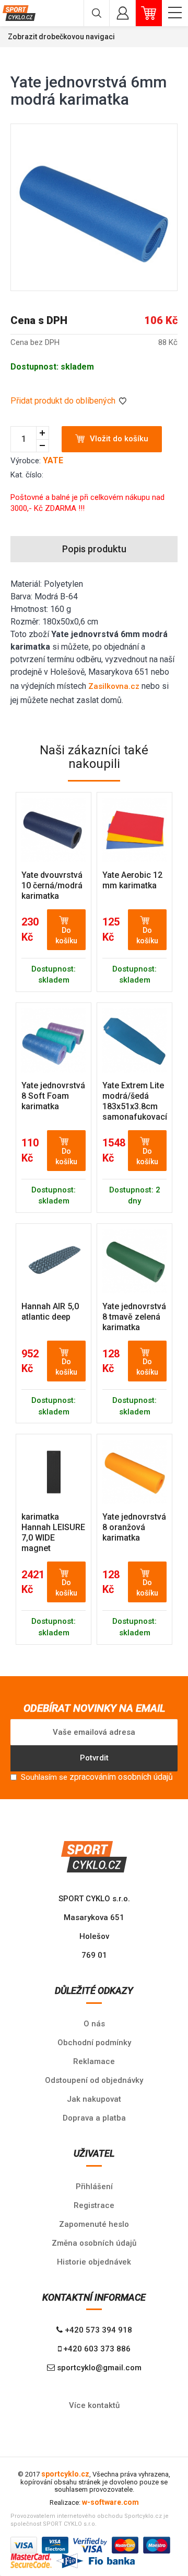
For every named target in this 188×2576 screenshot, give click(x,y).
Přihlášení (94, 2187)
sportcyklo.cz (65, 2474)
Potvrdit (94, 1758)
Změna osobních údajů (94, 2243)
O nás (94, 2024)
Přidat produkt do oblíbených (64, 401)
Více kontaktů (94, 2405)
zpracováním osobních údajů (121, 1777)
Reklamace (94, 2061)
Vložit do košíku (119, 439)
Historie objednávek (94, 2262)
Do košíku (66, 935)
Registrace (94, 2205)
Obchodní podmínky (94, 2043)
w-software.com (110, 2502)
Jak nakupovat (94, 2099)
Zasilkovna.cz (114, 686)
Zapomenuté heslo (94, 2224)
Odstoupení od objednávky (94, 2080)
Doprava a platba (94, 2118)
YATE (53, 460)
